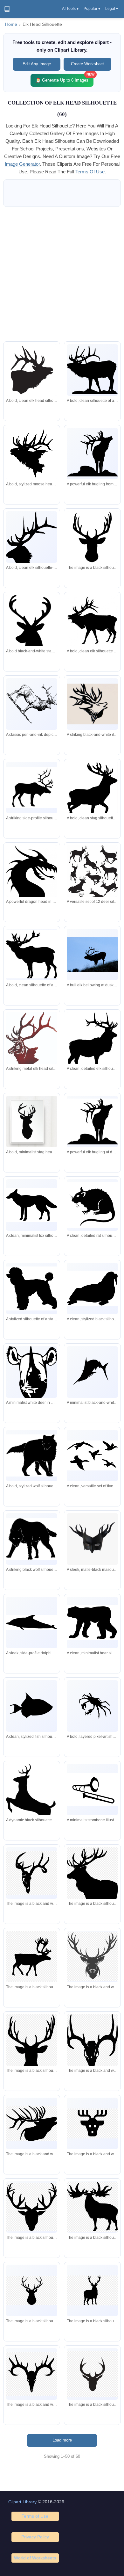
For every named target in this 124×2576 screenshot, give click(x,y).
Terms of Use (35, 2516)
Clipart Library (22, 2502)
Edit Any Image (37, 64)
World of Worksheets (35, 2558)
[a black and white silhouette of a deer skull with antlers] (32, 2374)
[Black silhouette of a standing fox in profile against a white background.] (32, 1205)
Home (11, 24)
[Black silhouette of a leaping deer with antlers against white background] (32, 1802)
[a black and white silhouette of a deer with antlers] (92, 1887)
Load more (62, 2440)
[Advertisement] (62, 274)
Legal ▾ (112, 9)
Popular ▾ (92, 9)
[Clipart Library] (7, 9)
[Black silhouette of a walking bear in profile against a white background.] (92, 1622)
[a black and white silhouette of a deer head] (92, 2123)
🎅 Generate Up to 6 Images (65, 78)
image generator (22, 164)
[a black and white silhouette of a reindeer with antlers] (32, 1956)
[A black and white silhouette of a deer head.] (92, 537)
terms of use (90, 172)
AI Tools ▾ (70, 9)
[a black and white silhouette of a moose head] (32, 2123)
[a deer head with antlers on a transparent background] (92, 1956)
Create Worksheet (87, 64)
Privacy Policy (35, 2537)
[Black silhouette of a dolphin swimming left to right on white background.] (32, 1623)
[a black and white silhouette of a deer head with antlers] (32, 2045)
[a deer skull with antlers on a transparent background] (32, 1873)
